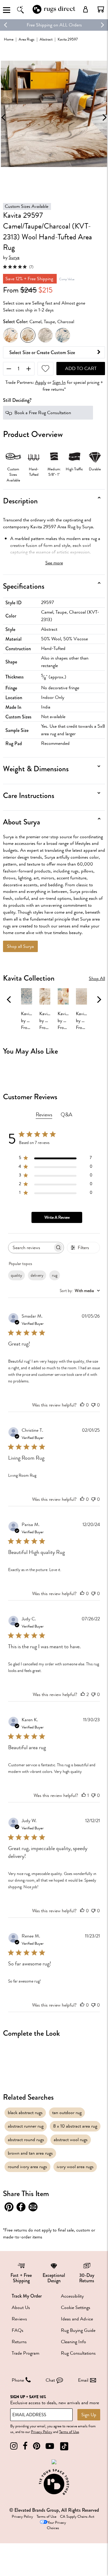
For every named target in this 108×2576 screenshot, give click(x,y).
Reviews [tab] (44, 1115)
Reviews (19, 2319)
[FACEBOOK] (25, 2446)
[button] (101, 9)
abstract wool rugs (71, 2140)
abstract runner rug (26, 2126)
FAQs (18, 2330)
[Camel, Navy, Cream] (10, 335)
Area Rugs (27, 39)
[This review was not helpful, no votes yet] (93, 1405)
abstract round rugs (26, 2140)
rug (55, 1275)
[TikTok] (64, 2446)
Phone (18, 2380)
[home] (54, 13)
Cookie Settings (76, 2307)
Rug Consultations (78, 2353)
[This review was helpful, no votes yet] (82, 1405)
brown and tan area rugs (30, 2153)
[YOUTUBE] (50, 2446)
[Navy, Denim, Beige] (63, 335)
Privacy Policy (42, 2432)
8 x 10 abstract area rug (75, 2126)
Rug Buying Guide (78, 2330)
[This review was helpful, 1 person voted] (84, 1795)
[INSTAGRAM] (14, 2446)
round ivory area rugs (27, 2167)
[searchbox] (31, 1247)
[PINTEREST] (37, 2446)
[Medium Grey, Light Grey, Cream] (45, 335)
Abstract (46, 39)
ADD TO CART (81, 369)
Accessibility (72, 2296)
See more (54, 563)
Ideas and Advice (77, 2319)
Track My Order (27, 2296)
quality (16, 1275)
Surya (14, 258)
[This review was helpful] (83, 1695)
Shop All (97, 979)
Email (83, 2380)
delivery (37, 1275)
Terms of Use (69, 2432)
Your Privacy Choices (56, 2525)
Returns (19, 2342)
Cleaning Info (73, 2342)
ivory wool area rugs (75, 2167)
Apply (41, 382)
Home (9, 39)
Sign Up (89, 2415)
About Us (21, 2307)
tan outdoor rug (67, 2113)
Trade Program (25, 2353)
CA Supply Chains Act (77, 2517)
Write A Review (57, 1217)
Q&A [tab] (66, 1115)
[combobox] (80, 1291)
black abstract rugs (25, 2113)
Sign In (59, 382)
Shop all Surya (20, 946)
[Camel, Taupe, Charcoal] (28, 335)
